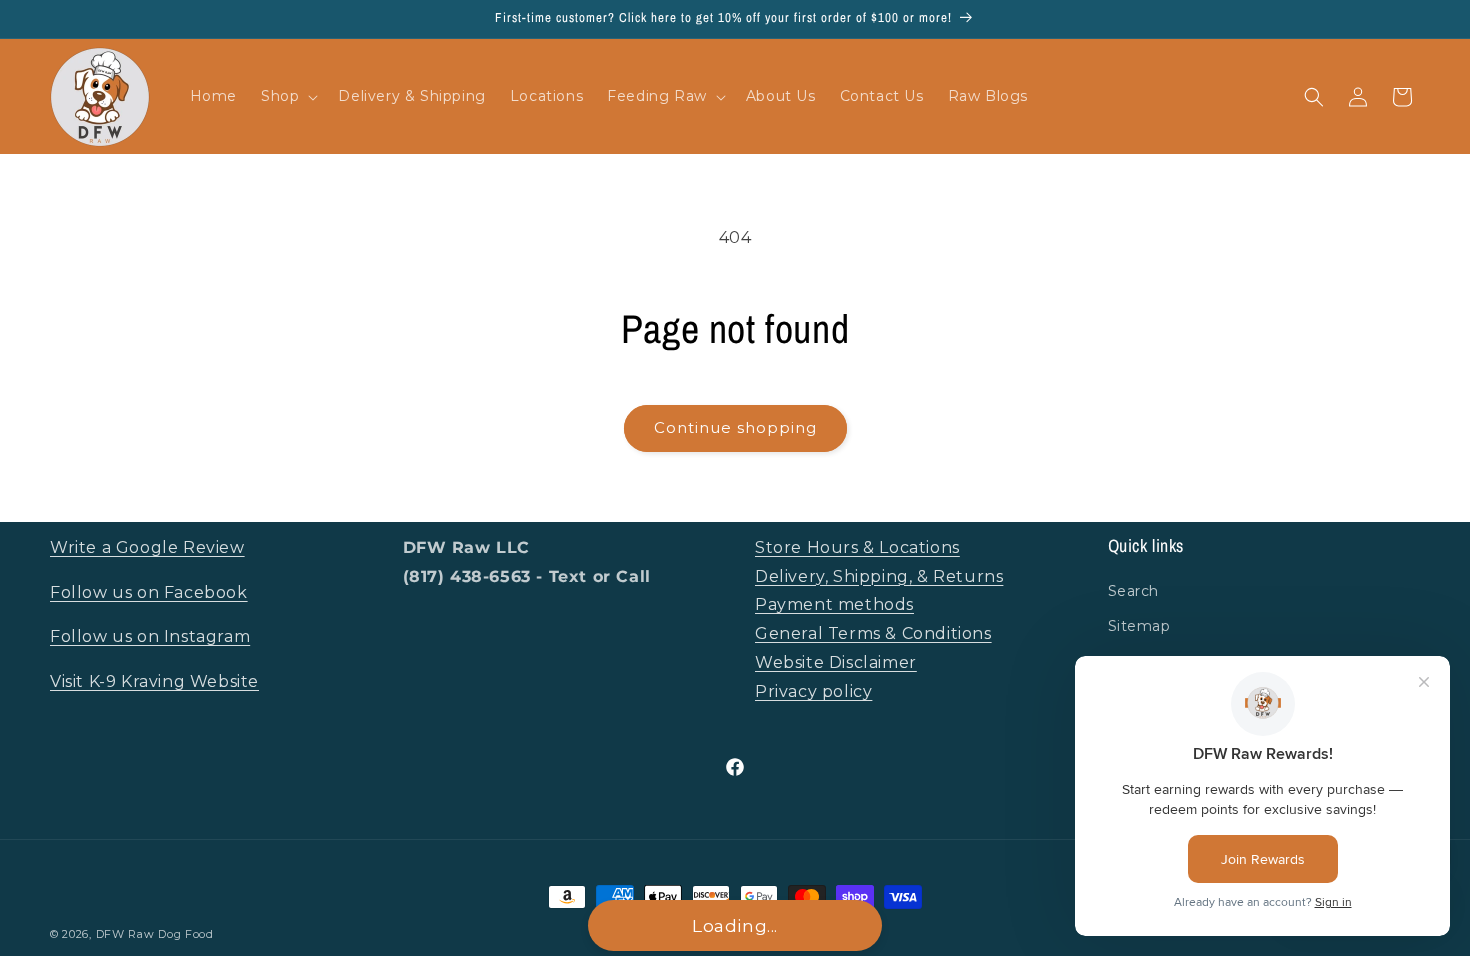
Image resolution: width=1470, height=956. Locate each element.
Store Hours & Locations (857, 547)
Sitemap (1139, 626)
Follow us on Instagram (150, 636)
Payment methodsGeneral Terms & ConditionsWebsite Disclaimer (873, 633)
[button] (287, 96)
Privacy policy (813, 691)
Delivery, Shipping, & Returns (879, 576)
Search (1134, 591)
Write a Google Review (147, 547)
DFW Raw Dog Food (155, 934)
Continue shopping (735, 427)
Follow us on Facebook (149, 592)
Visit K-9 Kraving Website (154, 681)
